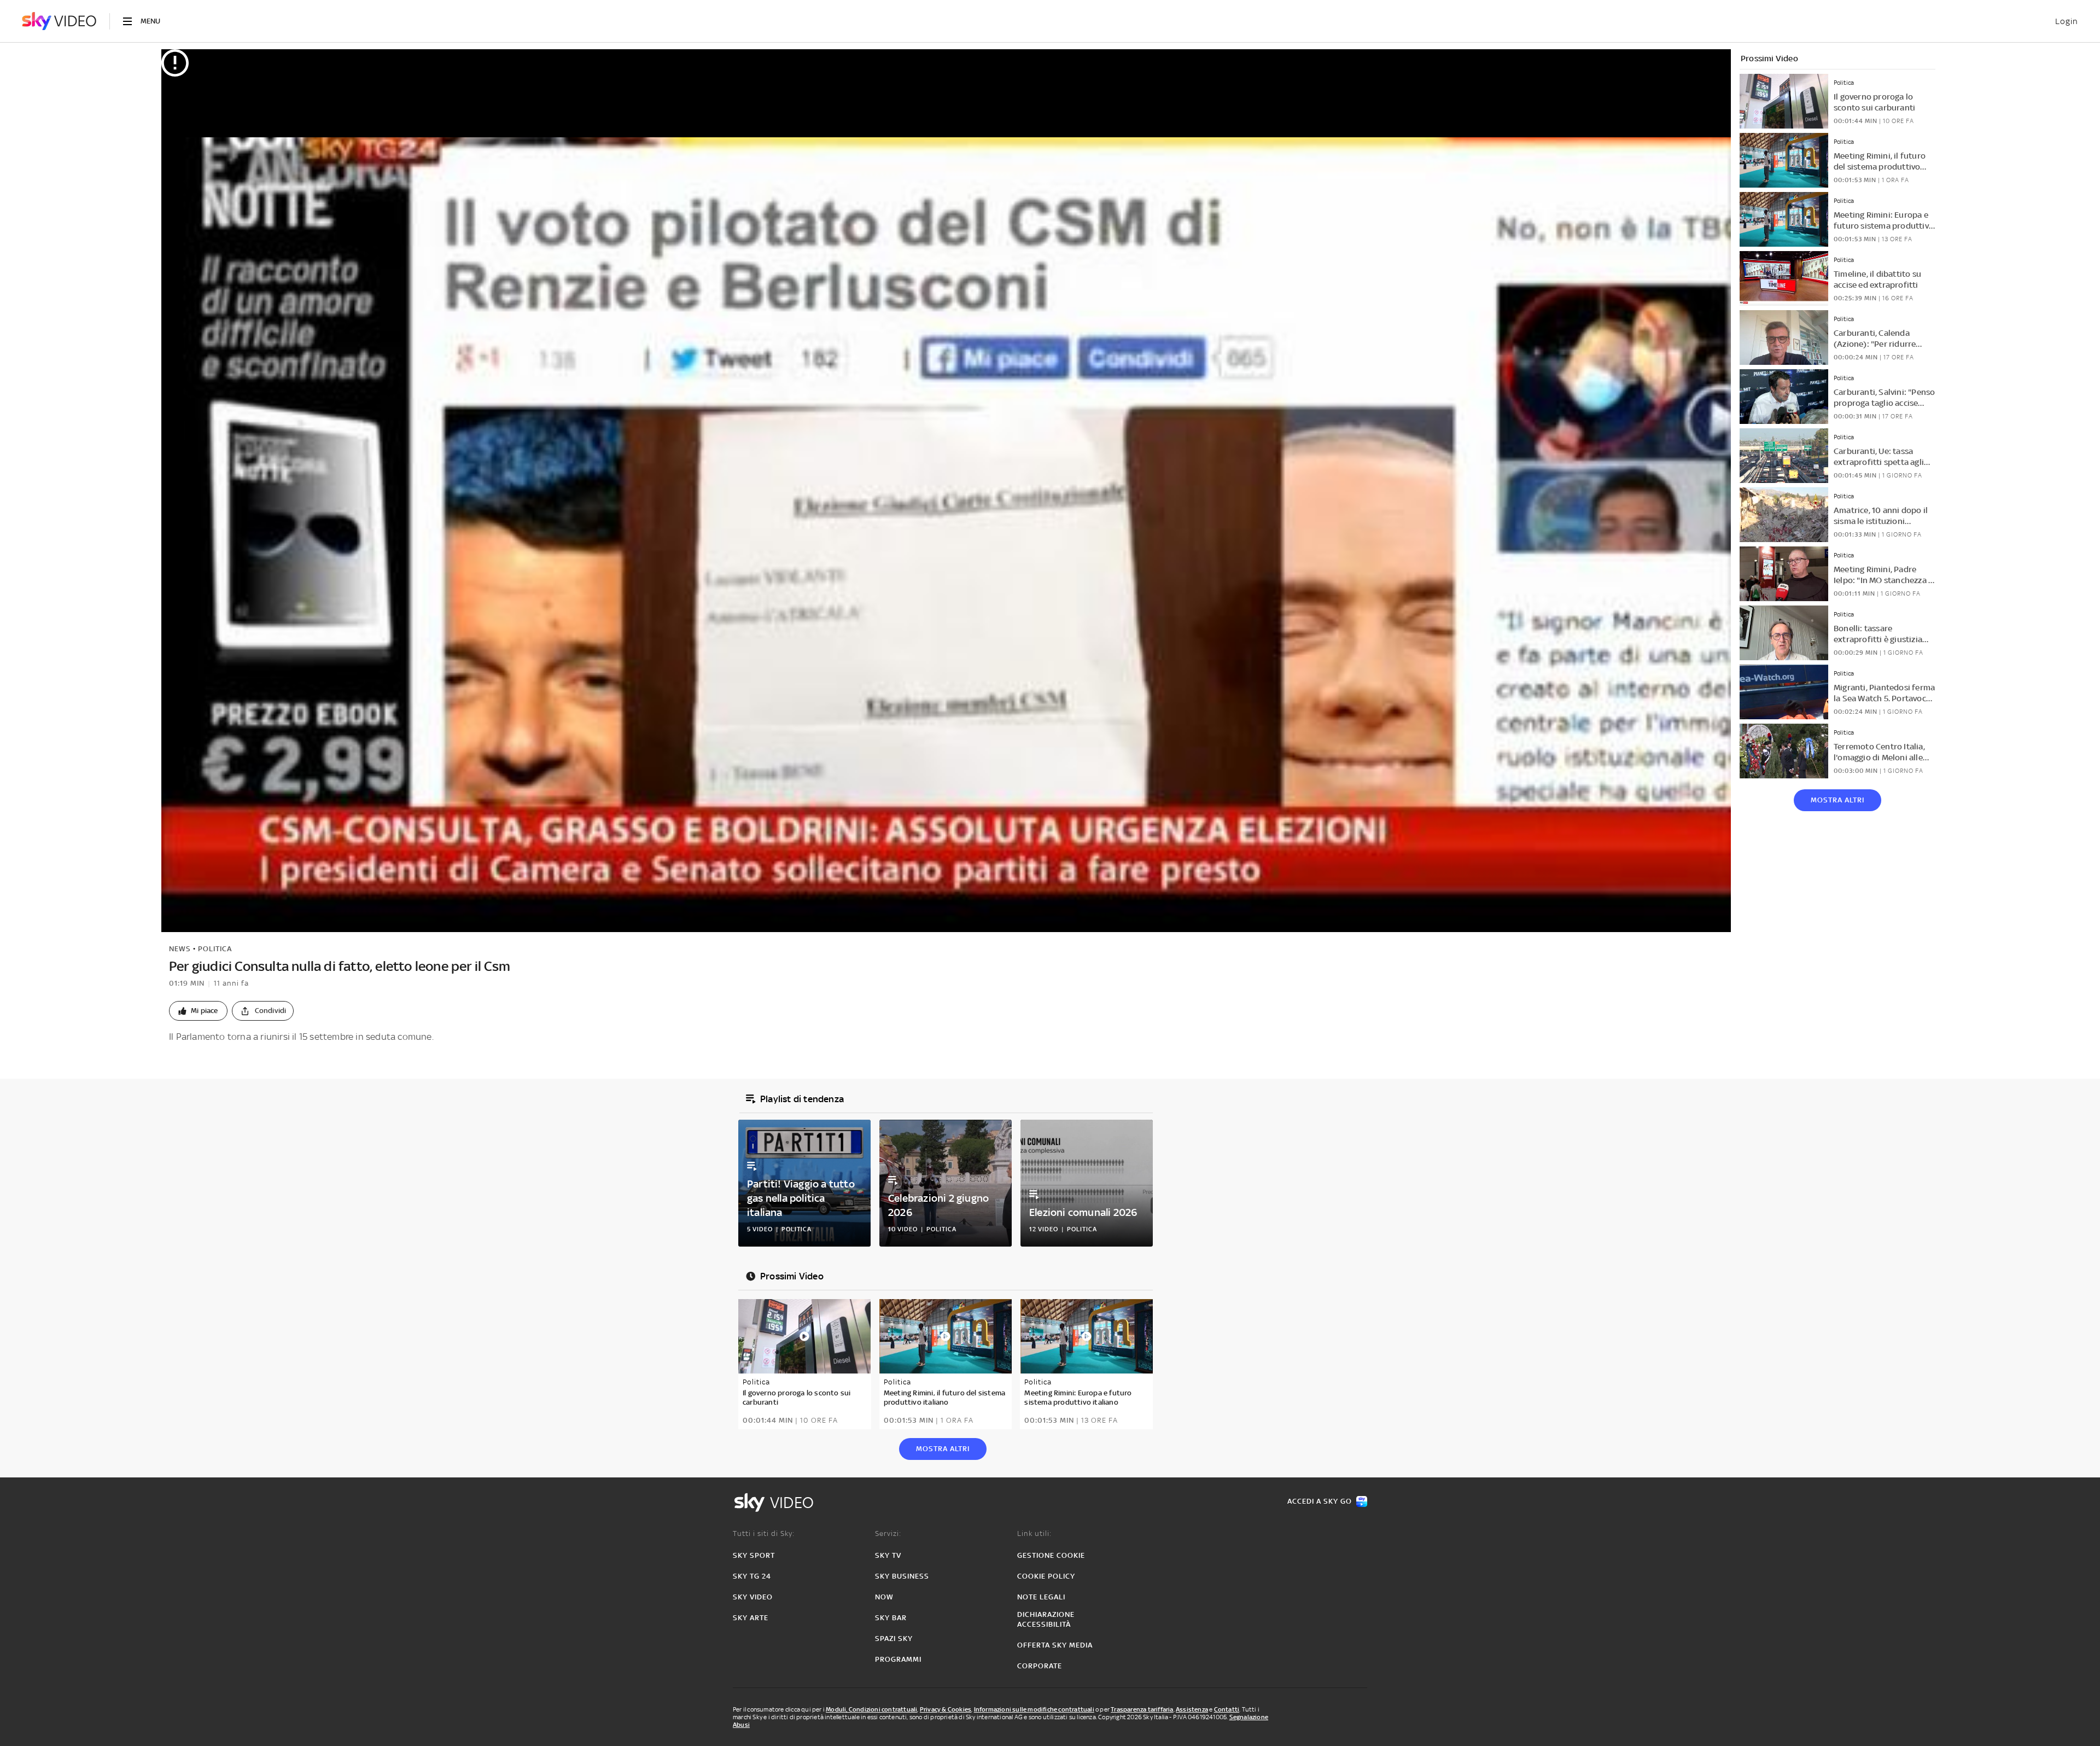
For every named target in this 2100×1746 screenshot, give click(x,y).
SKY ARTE (751, 1618)
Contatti (1227, 1709)
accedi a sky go (1320, 1501)
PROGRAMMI (898, 1659)
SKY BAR (891, 1618)
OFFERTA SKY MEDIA (1055, 1645)
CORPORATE (1040, 1666)
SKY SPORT (754, 1555)
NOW (884, 1597)
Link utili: (1034, 1533)
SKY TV (888, 1555)
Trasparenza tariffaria (1142, 1709)
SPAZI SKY (894, 1639)
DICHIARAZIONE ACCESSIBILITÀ (1046, 1619)
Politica (215, 949)
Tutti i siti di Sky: (764, 1533)
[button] (198, 1011)
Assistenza (1192, 1709)
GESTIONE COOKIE (1051, 1555)
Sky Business (902, 1576)
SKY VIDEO (753, 1597)
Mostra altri (1837, 800)
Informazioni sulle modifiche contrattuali (1034, 1709)
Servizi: (888, 1533)
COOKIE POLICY (1046, 1576)
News (180, 949)
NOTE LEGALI (1041, 1597)
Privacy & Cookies (946, 1709)
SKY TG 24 (752, 1576)
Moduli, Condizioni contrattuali (871, 1709)
